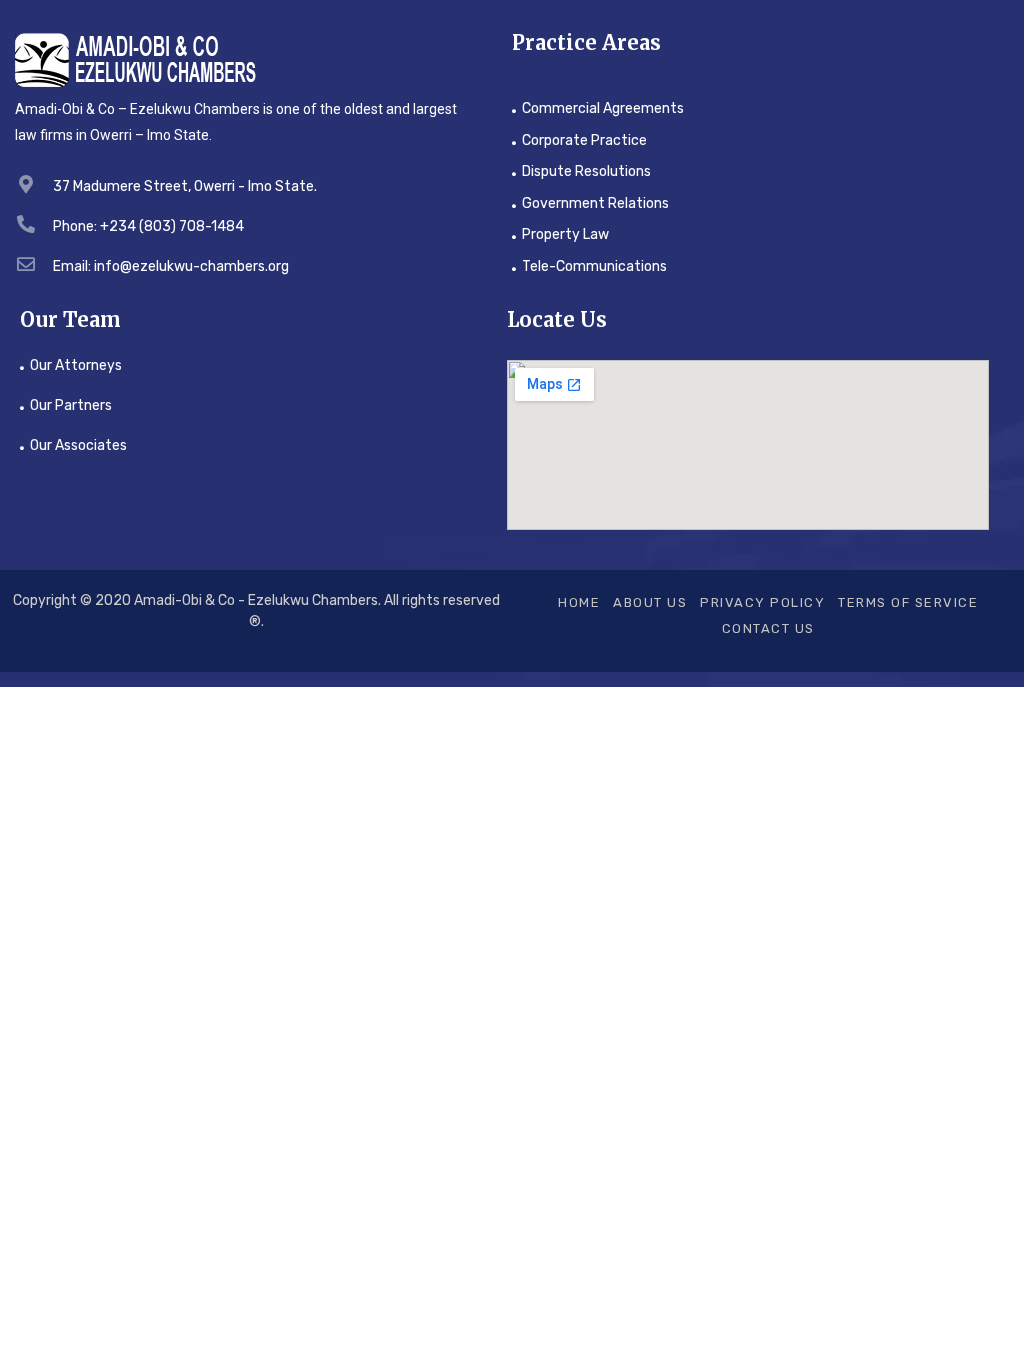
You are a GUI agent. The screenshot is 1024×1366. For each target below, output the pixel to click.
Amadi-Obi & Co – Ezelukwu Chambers (137, 109)
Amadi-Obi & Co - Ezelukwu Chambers (256, 600)
